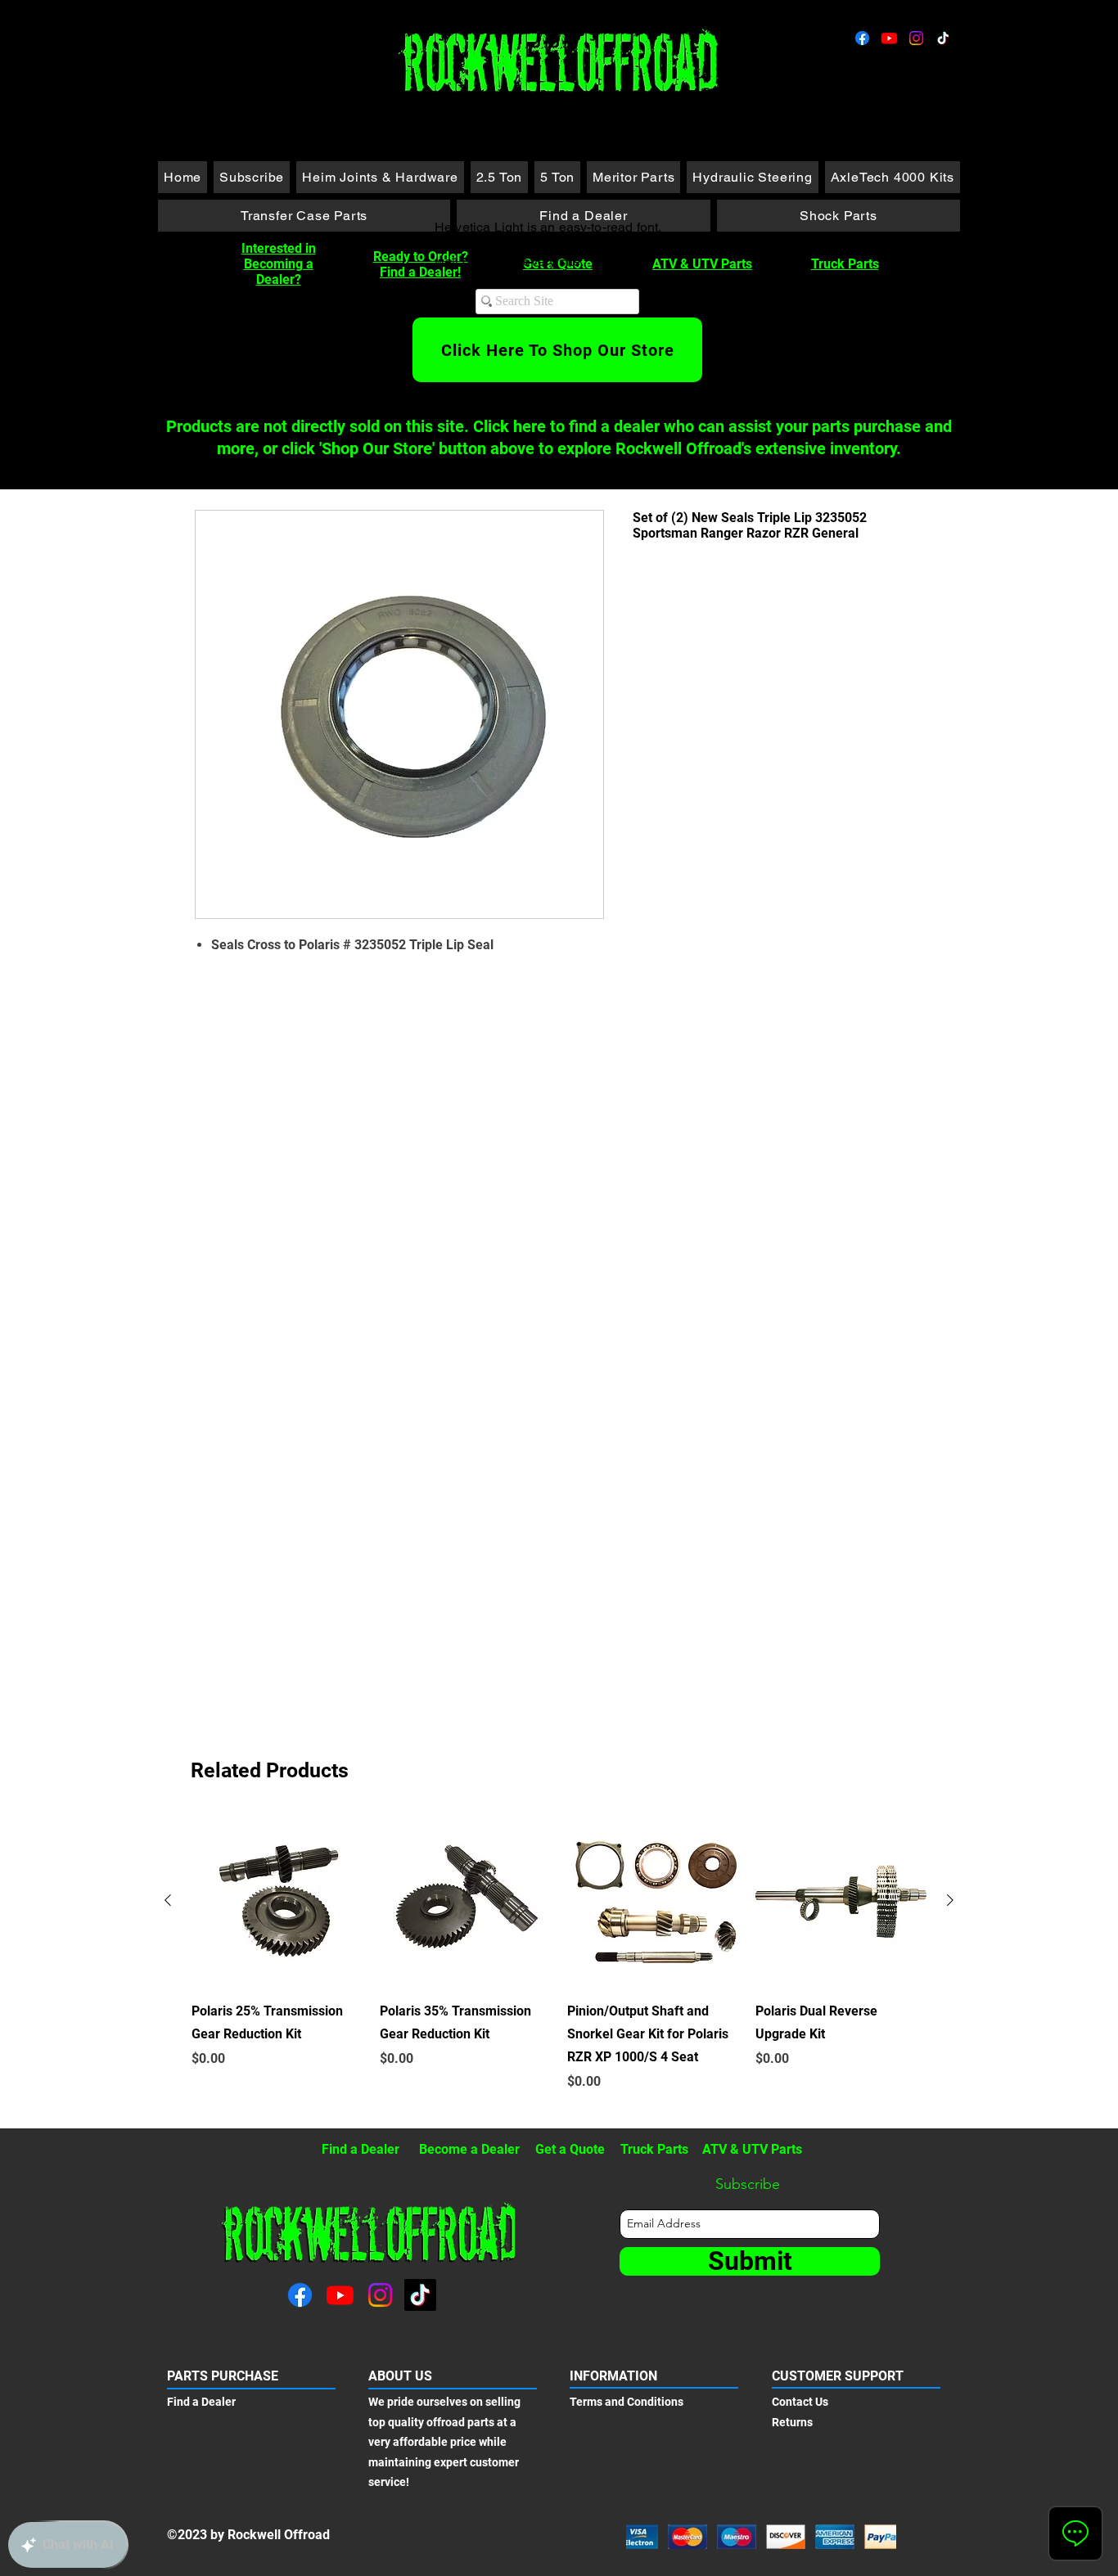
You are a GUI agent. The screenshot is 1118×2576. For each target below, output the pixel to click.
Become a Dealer (469, 2149)
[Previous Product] (168, 1900)
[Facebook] (862, 38)
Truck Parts (845, 264)
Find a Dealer (361, 2149)
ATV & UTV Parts (702, 264)
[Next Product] (950, 1900)
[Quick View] (277, 1901)
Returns (792, 2422)
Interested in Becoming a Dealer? (279, 264)
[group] (559, 1965)
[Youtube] (889, 38)
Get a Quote (570, 2149)
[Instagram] (916, 38)
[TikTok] (943, 38)
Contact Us (800, 2402)
